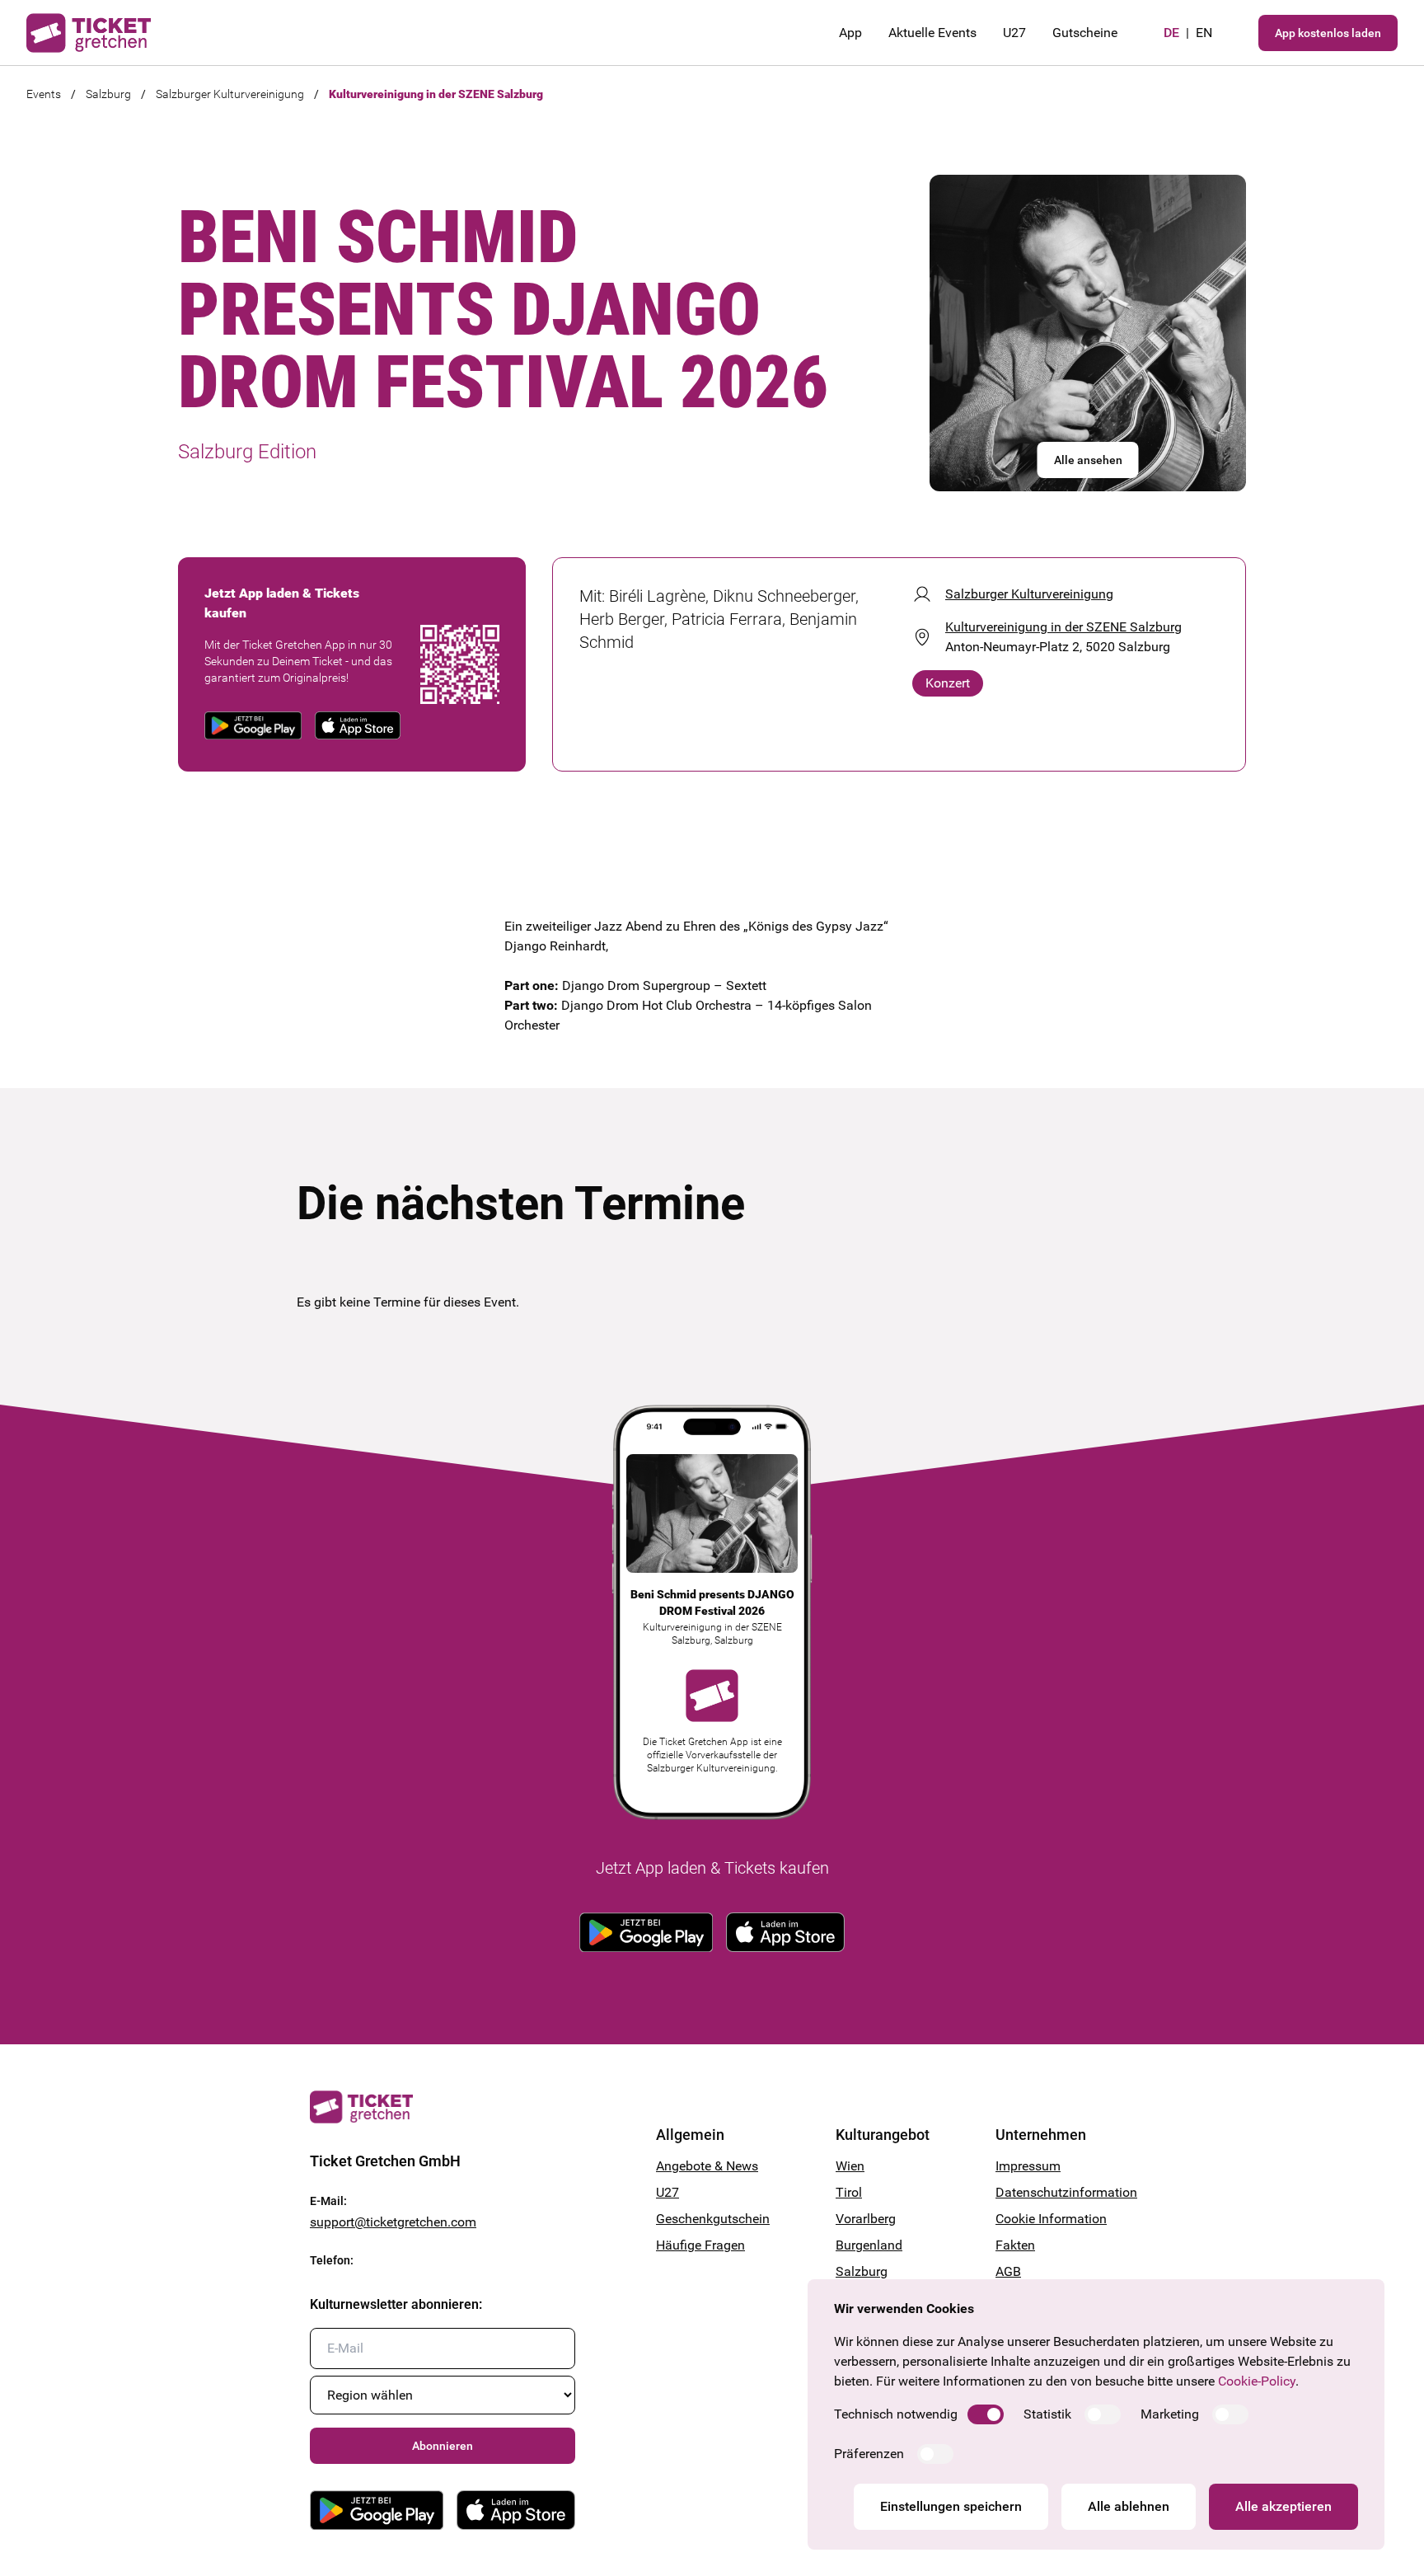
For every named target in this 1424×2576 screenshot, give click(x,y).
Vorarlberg (866, 2219)
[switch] (986, 2414)
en (1204, 33)
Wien (850, 2166)
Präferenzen (869, 2454)
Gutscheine (1085, 33)
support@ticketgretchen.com (393, 2222)
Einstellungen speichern (951, 2506)
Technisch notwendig (896, 2414)
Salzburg (108, 94)
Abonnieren (443, 2446)
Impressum (1028, 2166)
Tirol (849, 2192)
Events (44, 94)
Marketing (1170, 2414)
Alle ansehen (1088, 460)
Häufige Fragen (700, 2245)
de (1171, 33)
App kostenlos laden (1328, 33)
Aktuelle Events (932, 33)
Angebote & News (707, 2166)
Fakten (1015, 2245)
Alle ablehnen (1129, 2506)
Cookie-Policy (1257, 2381)
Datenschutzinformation (1055, 2192)
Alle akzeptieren (1283, 2506)
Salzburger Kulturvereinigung (230, 94)
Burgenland (869, 2245)
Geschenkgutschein (713, 2219)
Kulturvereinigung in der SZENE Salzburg (436, 94)
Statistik (1047, 2414)
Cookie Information (1051, 2219)
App (850, 33)
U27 (1014, 33)
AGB (1008, 2271)
